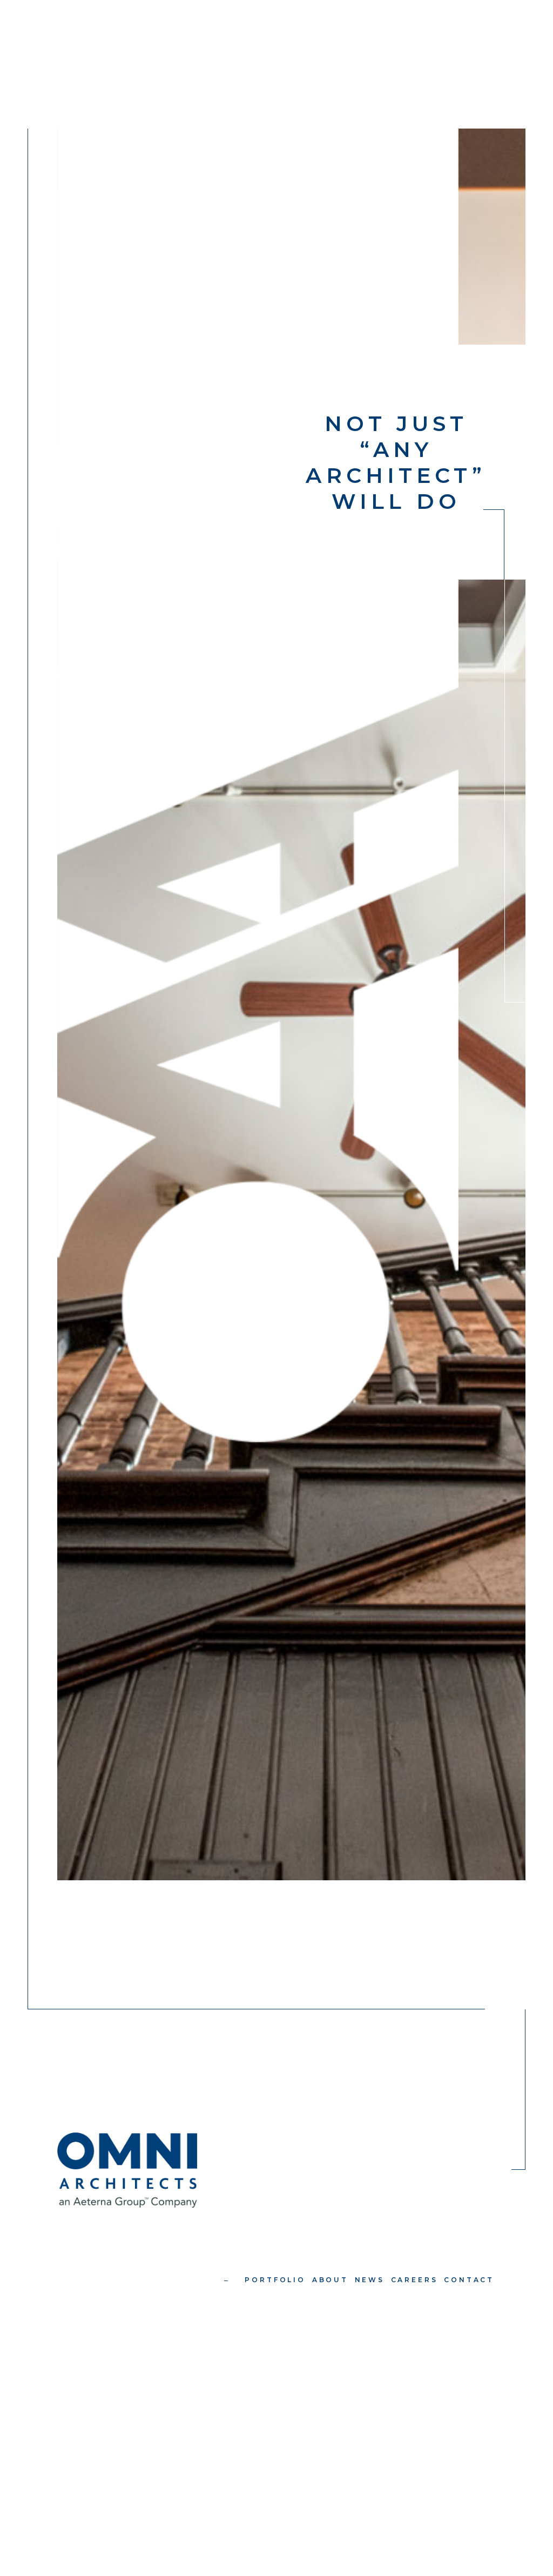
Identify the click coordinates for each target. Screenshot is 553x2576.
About (330, 2280)
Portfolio (275, 2280)
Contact (469, 2280)
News (370, 2280)
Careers (414, 2280)
